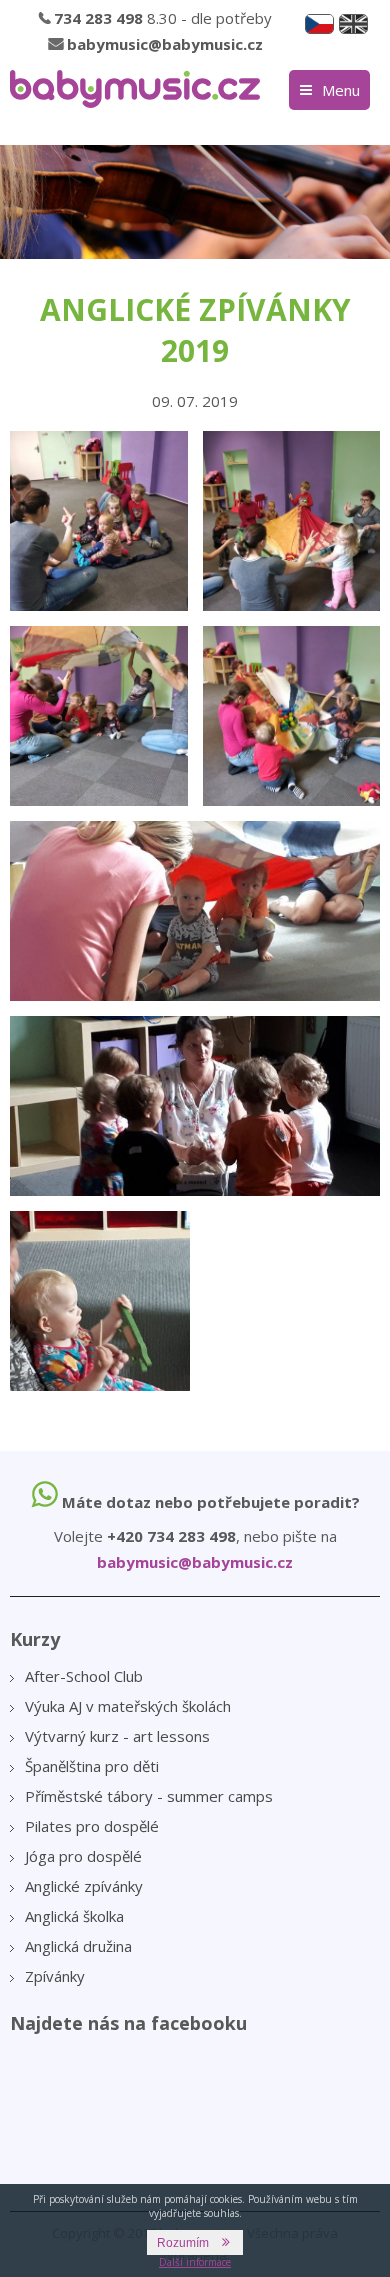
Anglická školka (74, 1916)
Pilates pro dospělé (92, 1826)
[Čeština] (319, 24)
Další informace (195, 2262)
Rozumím (183, 2243)
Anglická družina (78, 1946)
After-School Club (84, 1676)
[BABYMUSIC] (135, 89)
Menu (341, 90)
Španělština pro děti (92, 1766)
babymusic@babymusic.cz (165, 44)
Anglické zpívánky (84, 1886)
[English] (353, 24)
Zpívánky (55, 1976)
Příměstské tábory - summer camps (149, 1796)
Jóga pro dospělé (83, 1856)
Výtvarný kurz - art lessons (117, 1736)
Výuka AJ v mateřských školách (128, 1706)
